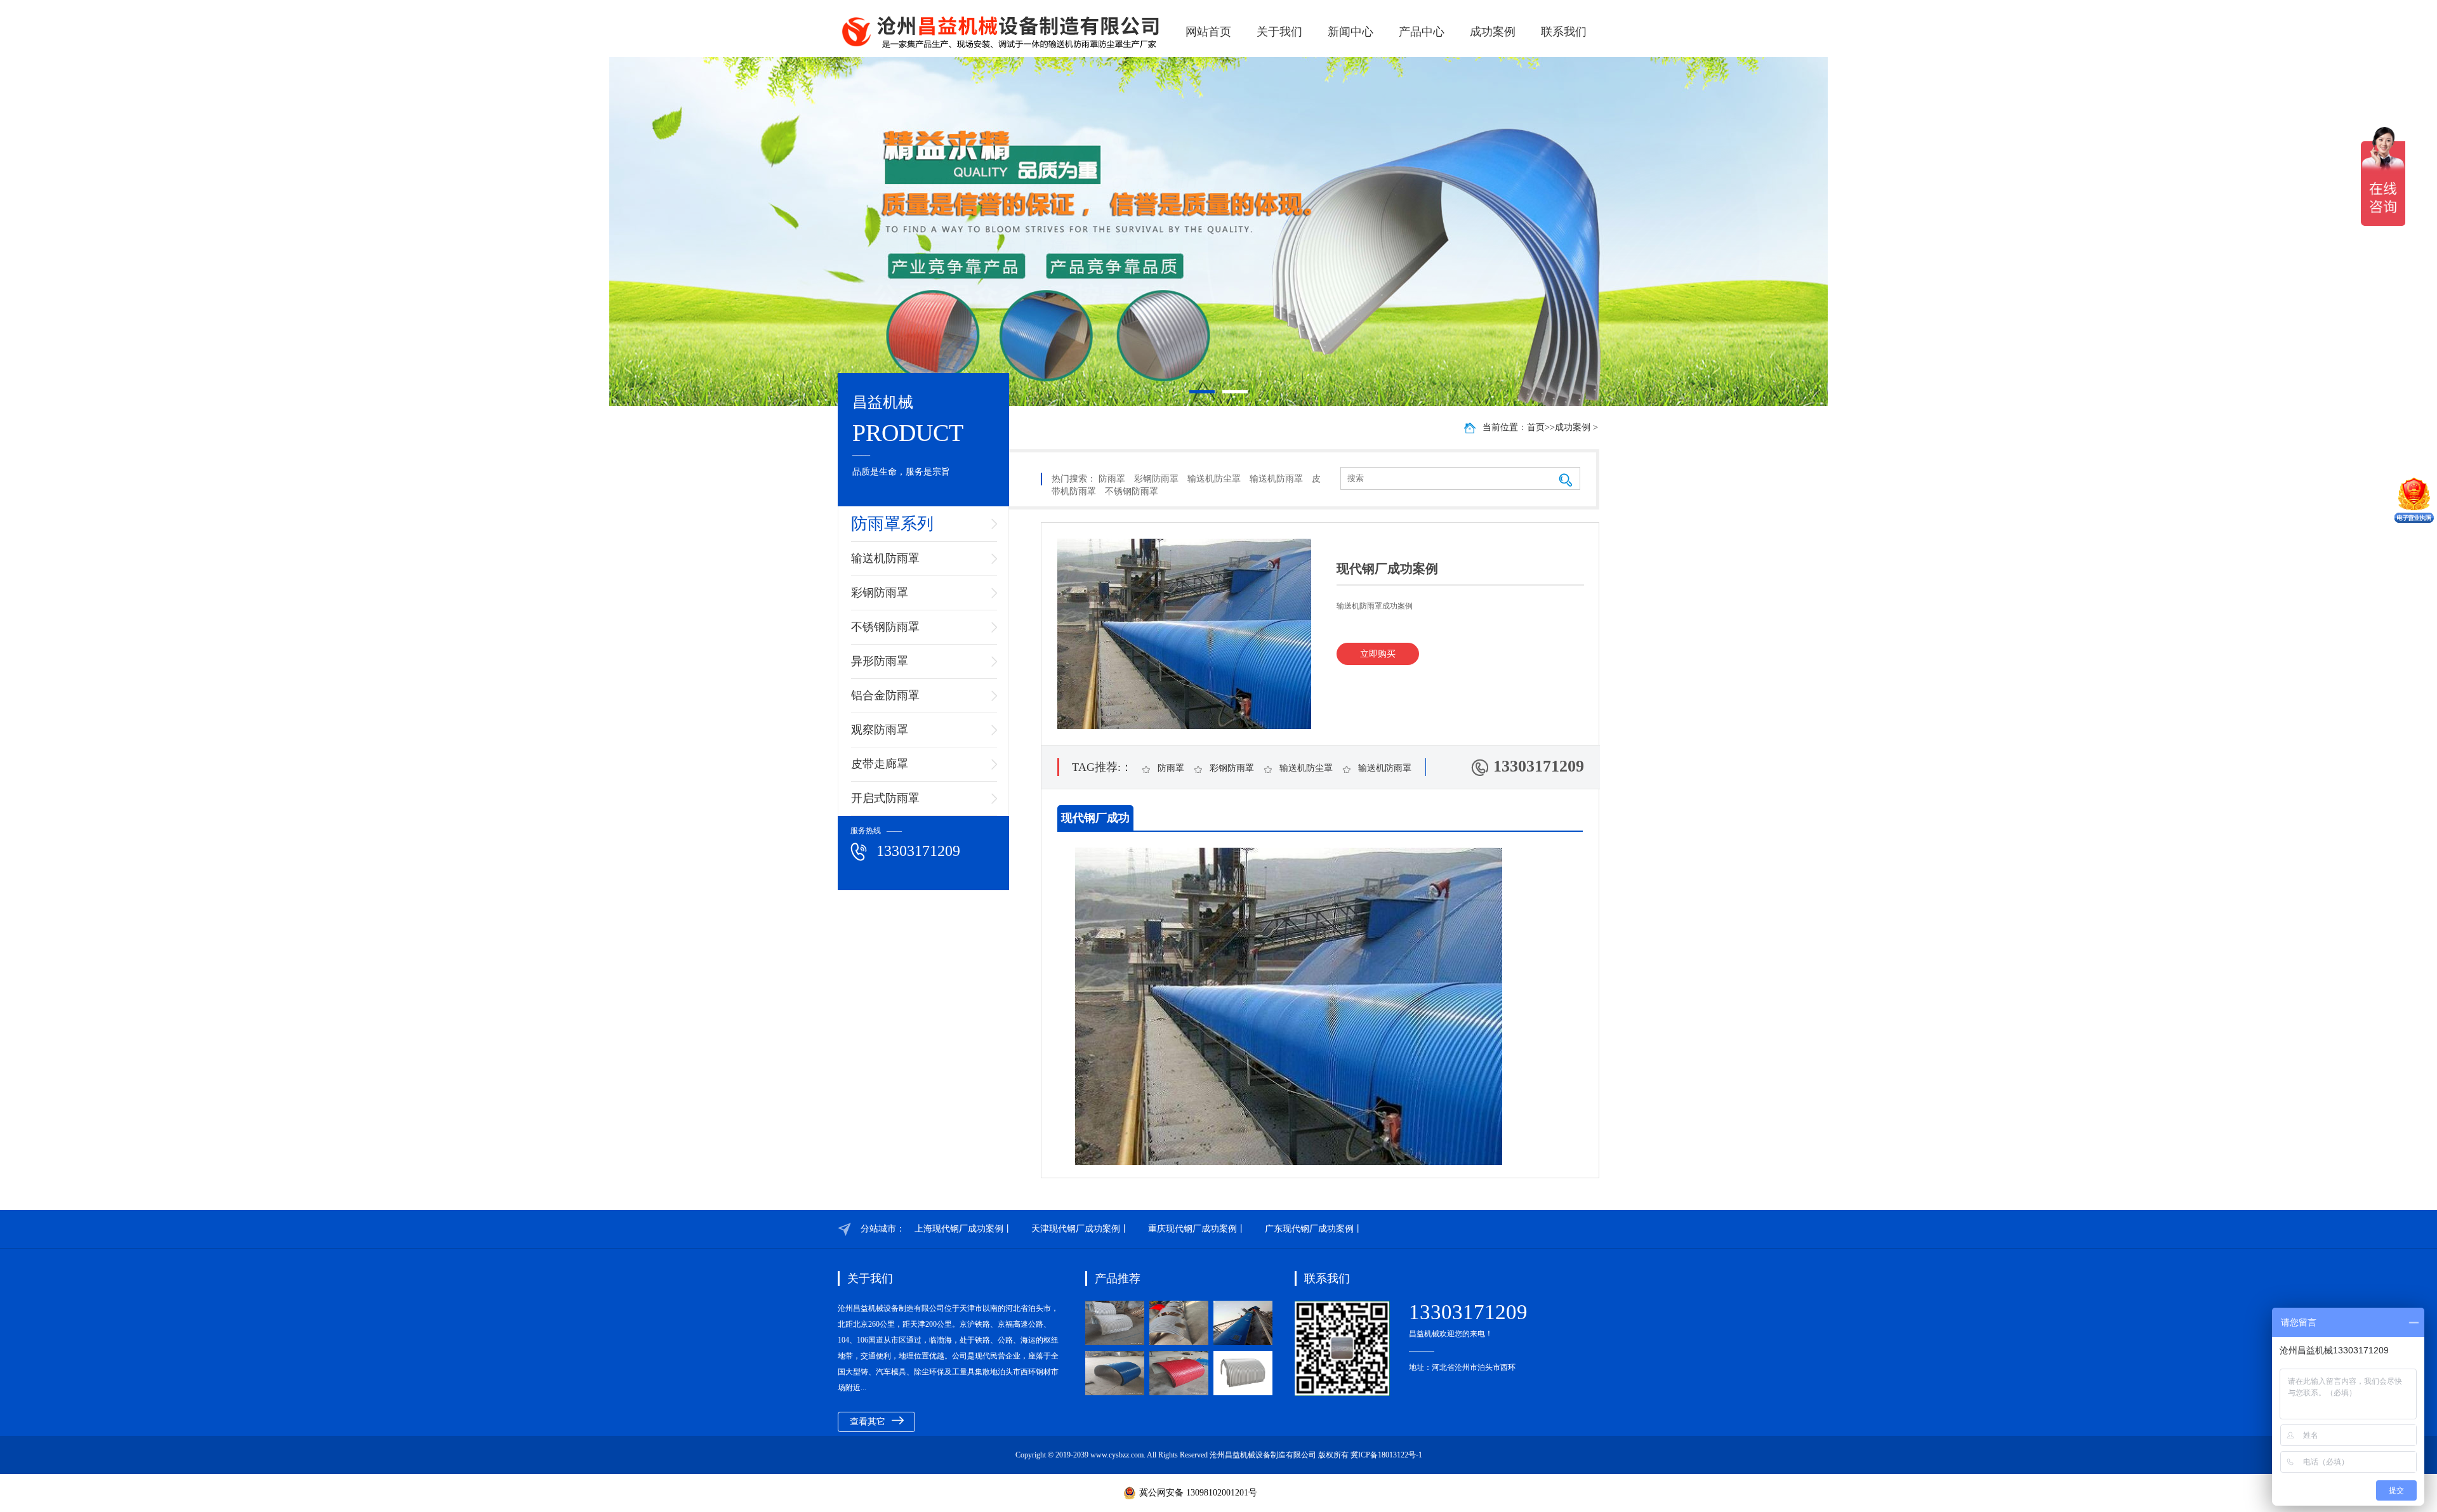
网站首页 (1208, 32)
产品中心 (1422, 32)
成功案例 (1493, 32)
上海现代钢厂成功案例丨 (963, 1229)
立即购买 (1378, 654)
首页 (1536, 427)
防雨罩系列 (892, 524)
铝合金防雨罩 (885, 695)
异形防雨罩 (880, 661)
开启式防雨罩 (885, 798)
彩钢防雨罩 (880, 593)
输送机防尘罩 (1214, 479)
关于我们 (1279, 32)
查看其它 (868, 1422)
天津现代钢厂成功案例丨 (1080, 1229)
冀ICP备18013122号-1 (1386, 1455)
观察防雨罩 (880, 730)
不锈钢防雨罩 (885, 627)
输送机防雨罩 (885, 558)
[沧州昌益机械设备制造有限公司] (1002, 32)
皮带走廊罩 (880, 764)
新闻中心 (1351, 32)
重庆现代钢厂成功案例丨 (1197, 1229)
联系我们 (1564, 32)
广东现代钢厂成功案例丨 (1314, 1229)
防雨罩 (1112, 479)
